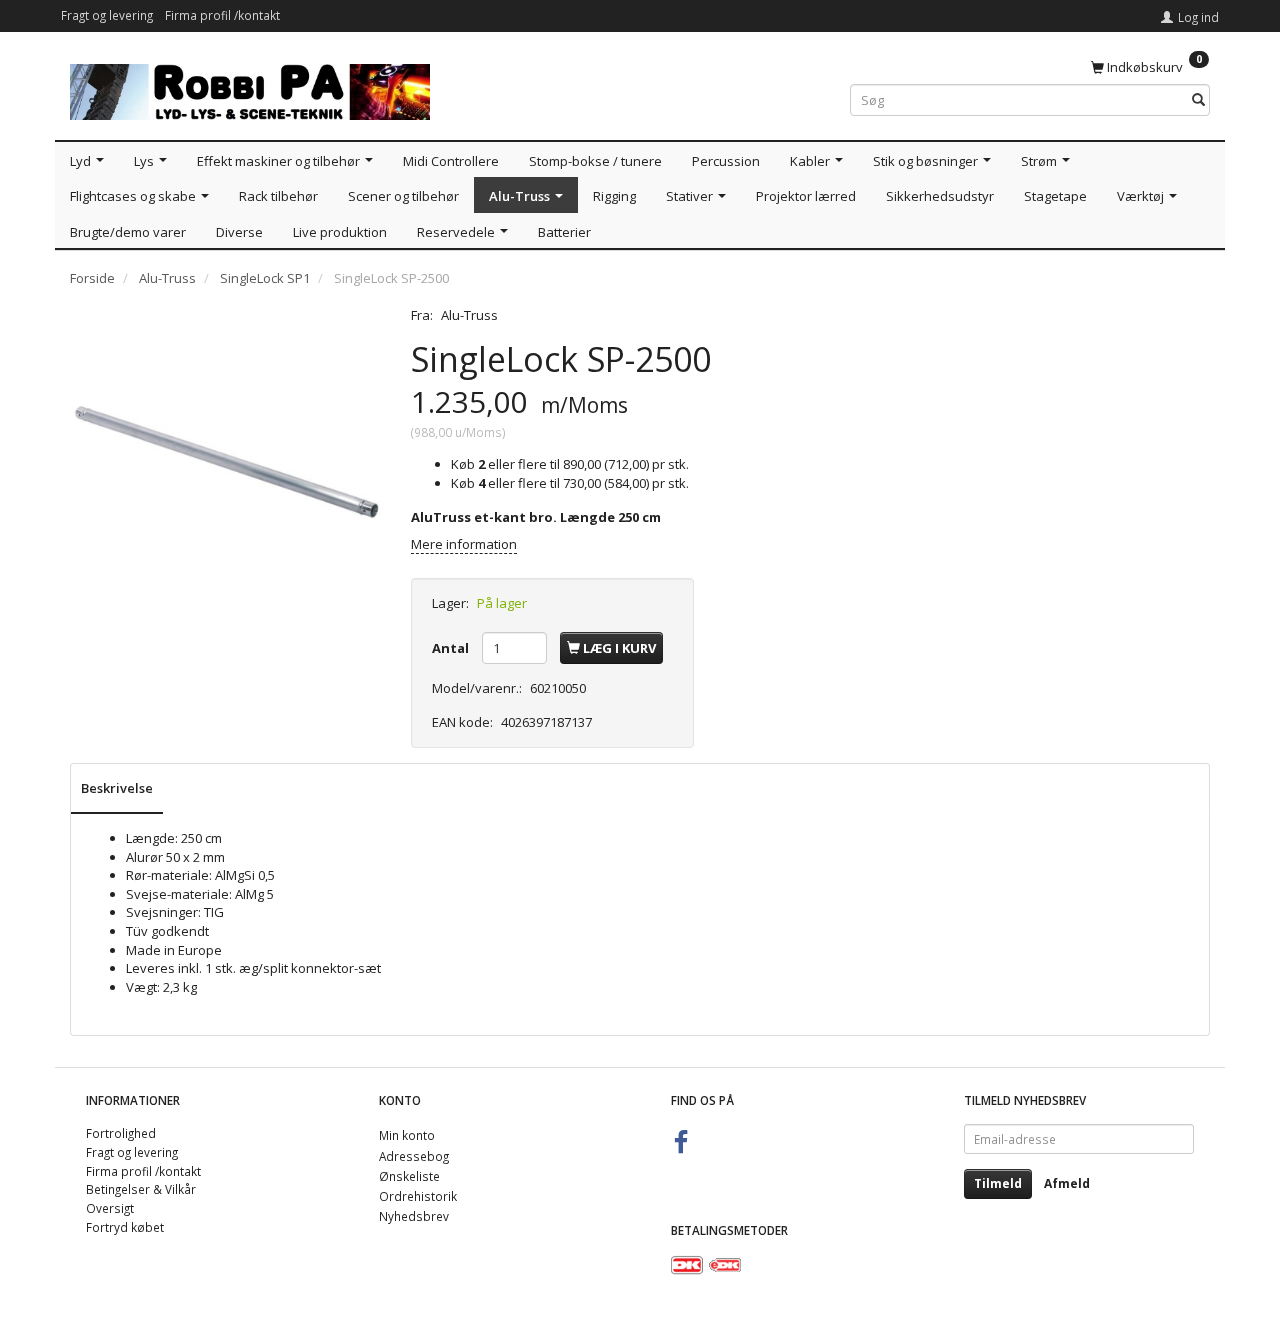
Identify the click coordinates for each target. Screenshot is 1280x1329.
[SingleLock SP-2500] (225, 461)
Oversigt (110, 1208)
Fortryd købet (125, 1227)
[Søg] (1198, 100)
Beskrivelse (117, 788)
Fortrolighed (121, 1133)
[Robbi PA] (250, 87)
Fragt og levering (107, 15)
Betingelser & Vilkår (141, 1189)
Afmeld (1067, 1183)
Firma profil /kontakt (222, 15)
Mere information (464, 544)
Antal (452, 648)
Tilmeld (998, 1183)
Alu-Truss (469, 315)
